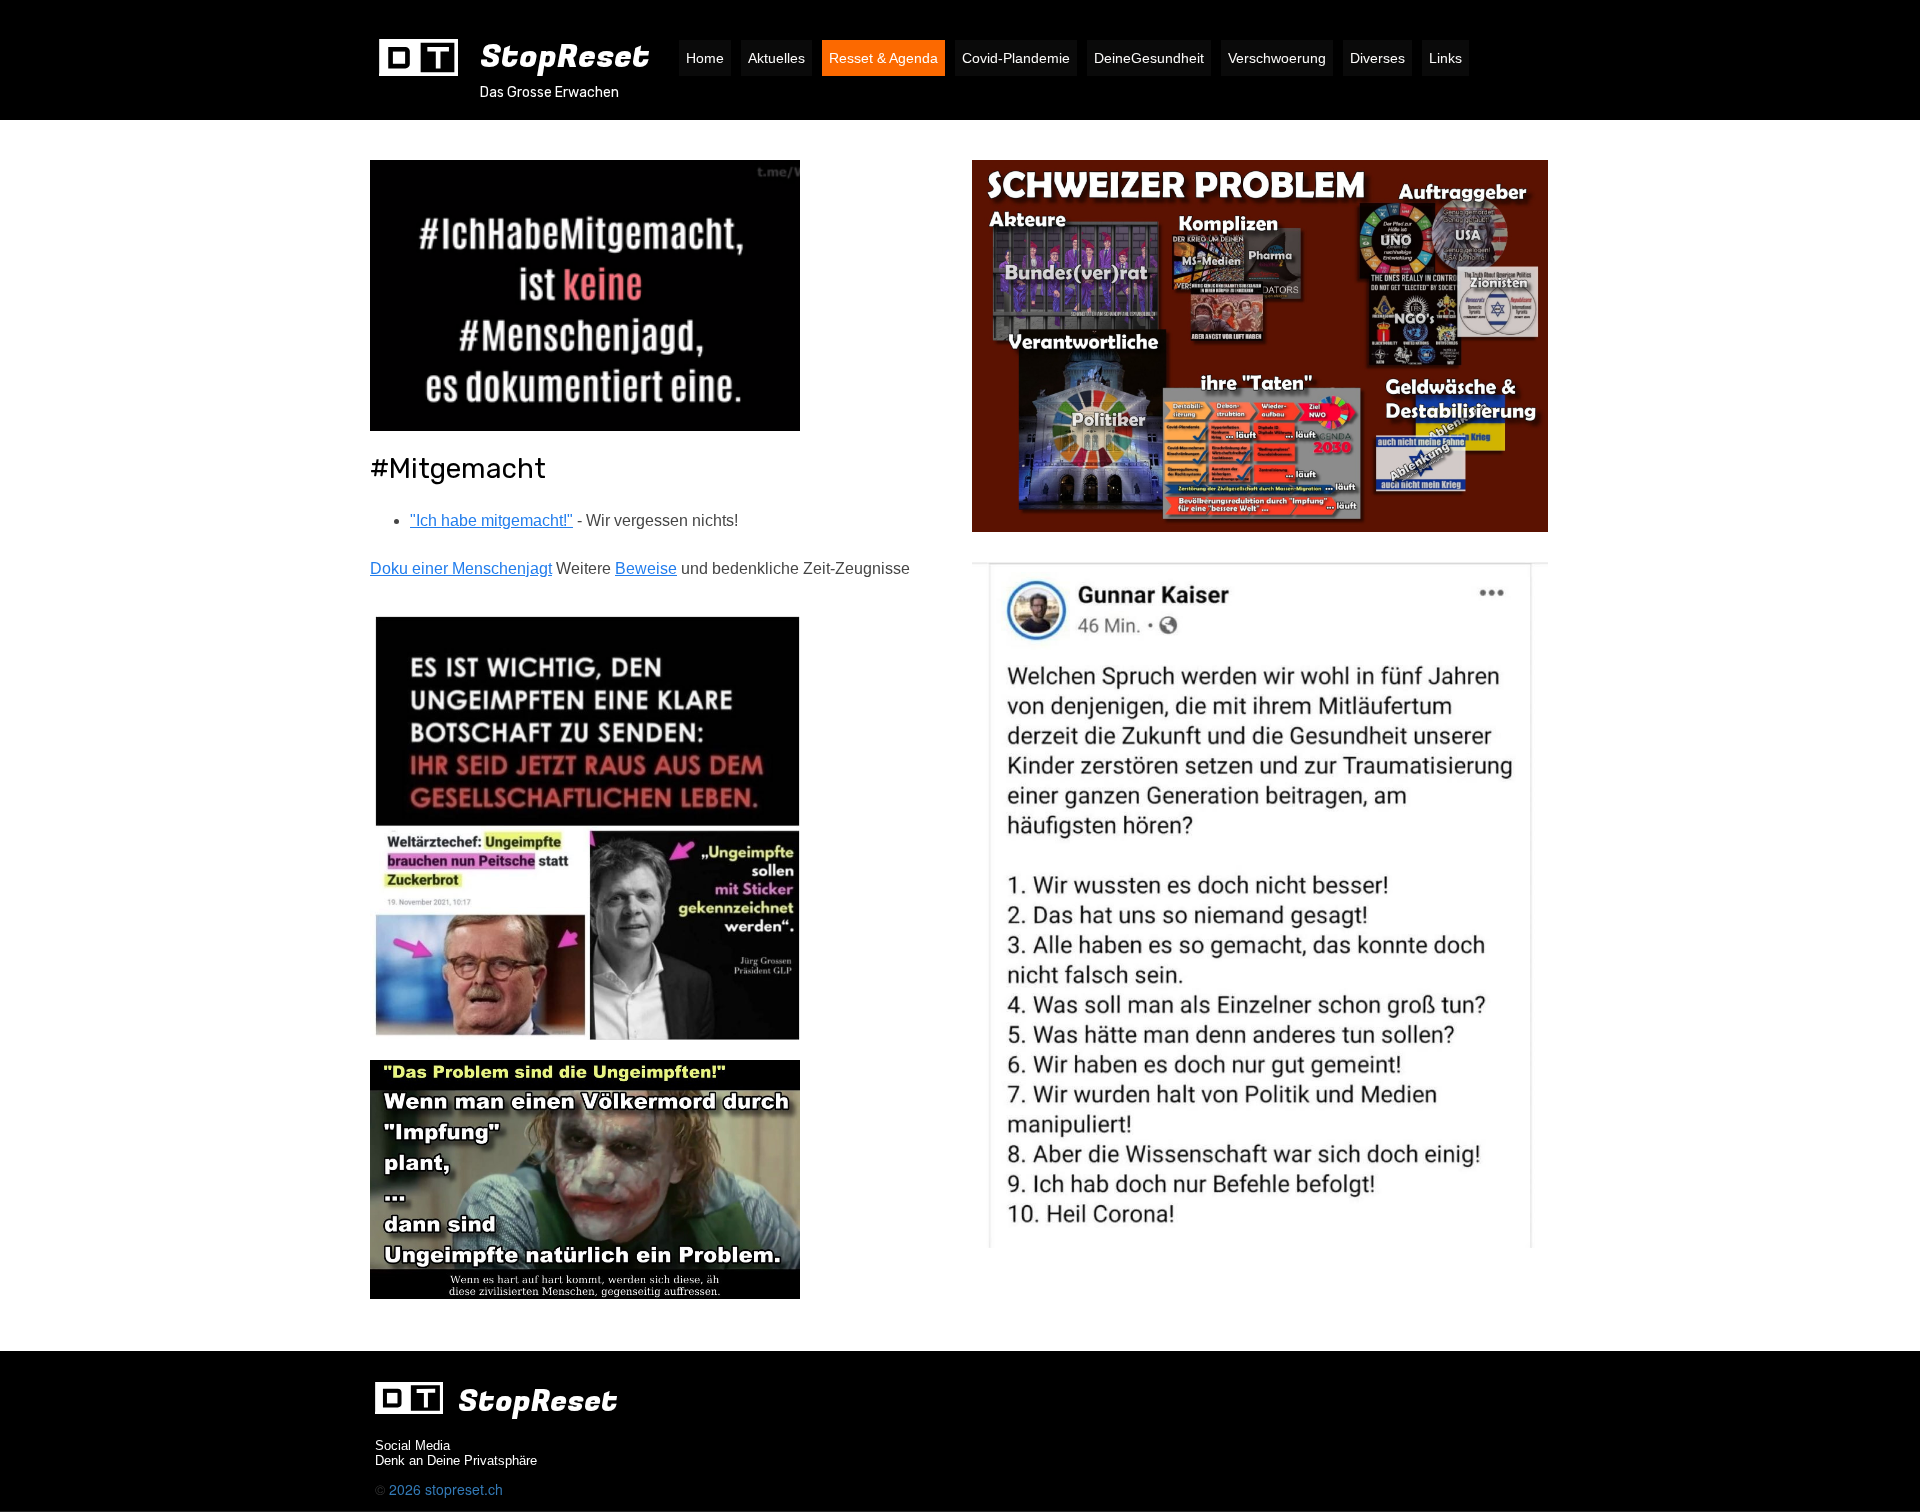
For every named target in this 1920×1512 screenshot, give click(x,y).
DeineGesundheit (1149, 58)
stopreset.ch (464, 1489)
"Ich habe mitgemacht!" (491, 520)
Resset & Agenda (883, 58)
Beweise (646, 568)
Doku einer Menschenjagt (461, 568)
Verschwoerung (1277, 58)
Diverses (1377, 58)
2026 (407, 1489)
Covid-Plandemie (1016, 58)
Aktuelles (776, 58)
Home (705, 58)
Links (1445, 58)
